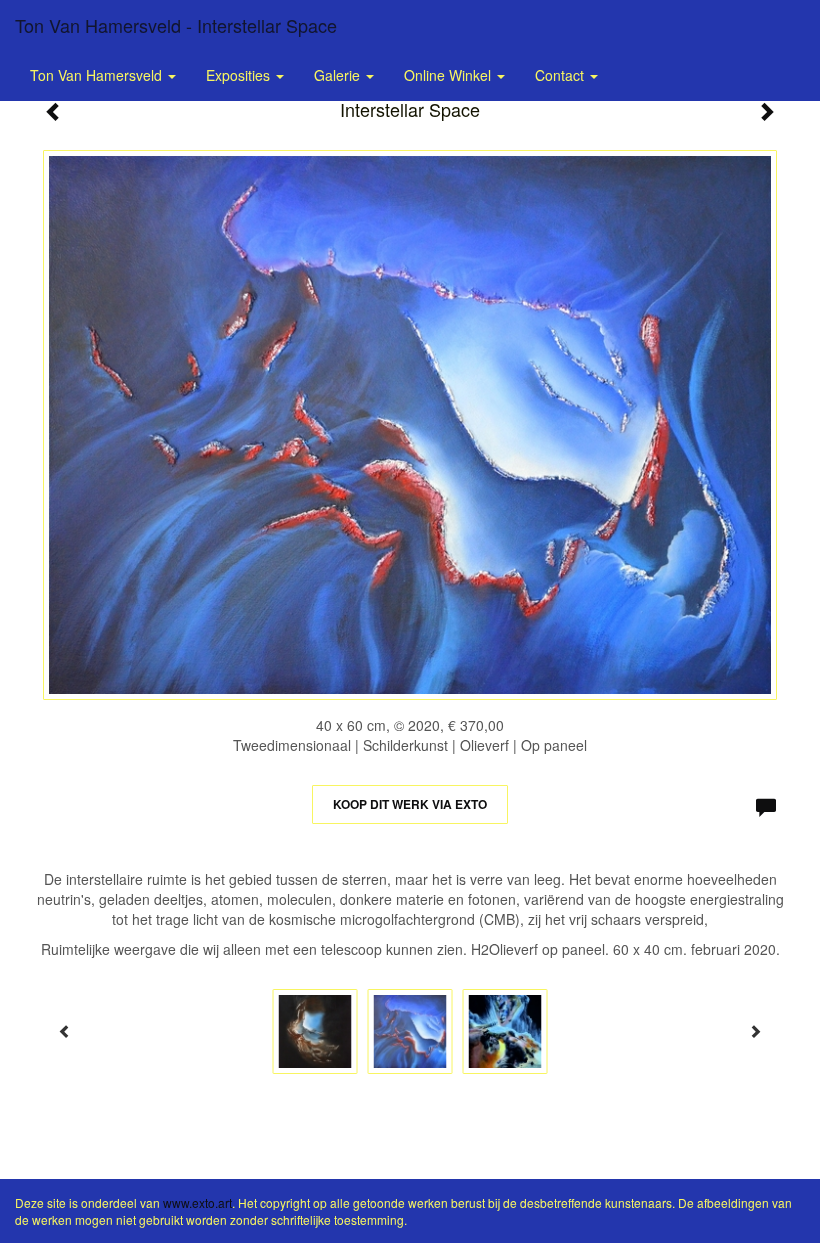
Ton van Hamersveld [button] (98, 75)
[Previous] (65, 1031)
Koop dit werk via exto (410, 804)
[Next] (755, 1031)
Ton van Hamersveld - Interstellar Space (176, 25)
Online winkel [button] (449, 75)
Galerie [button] (339, 75)
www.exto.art (197, 1202)
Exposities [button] (240, 75)
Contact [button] (561, 75)
